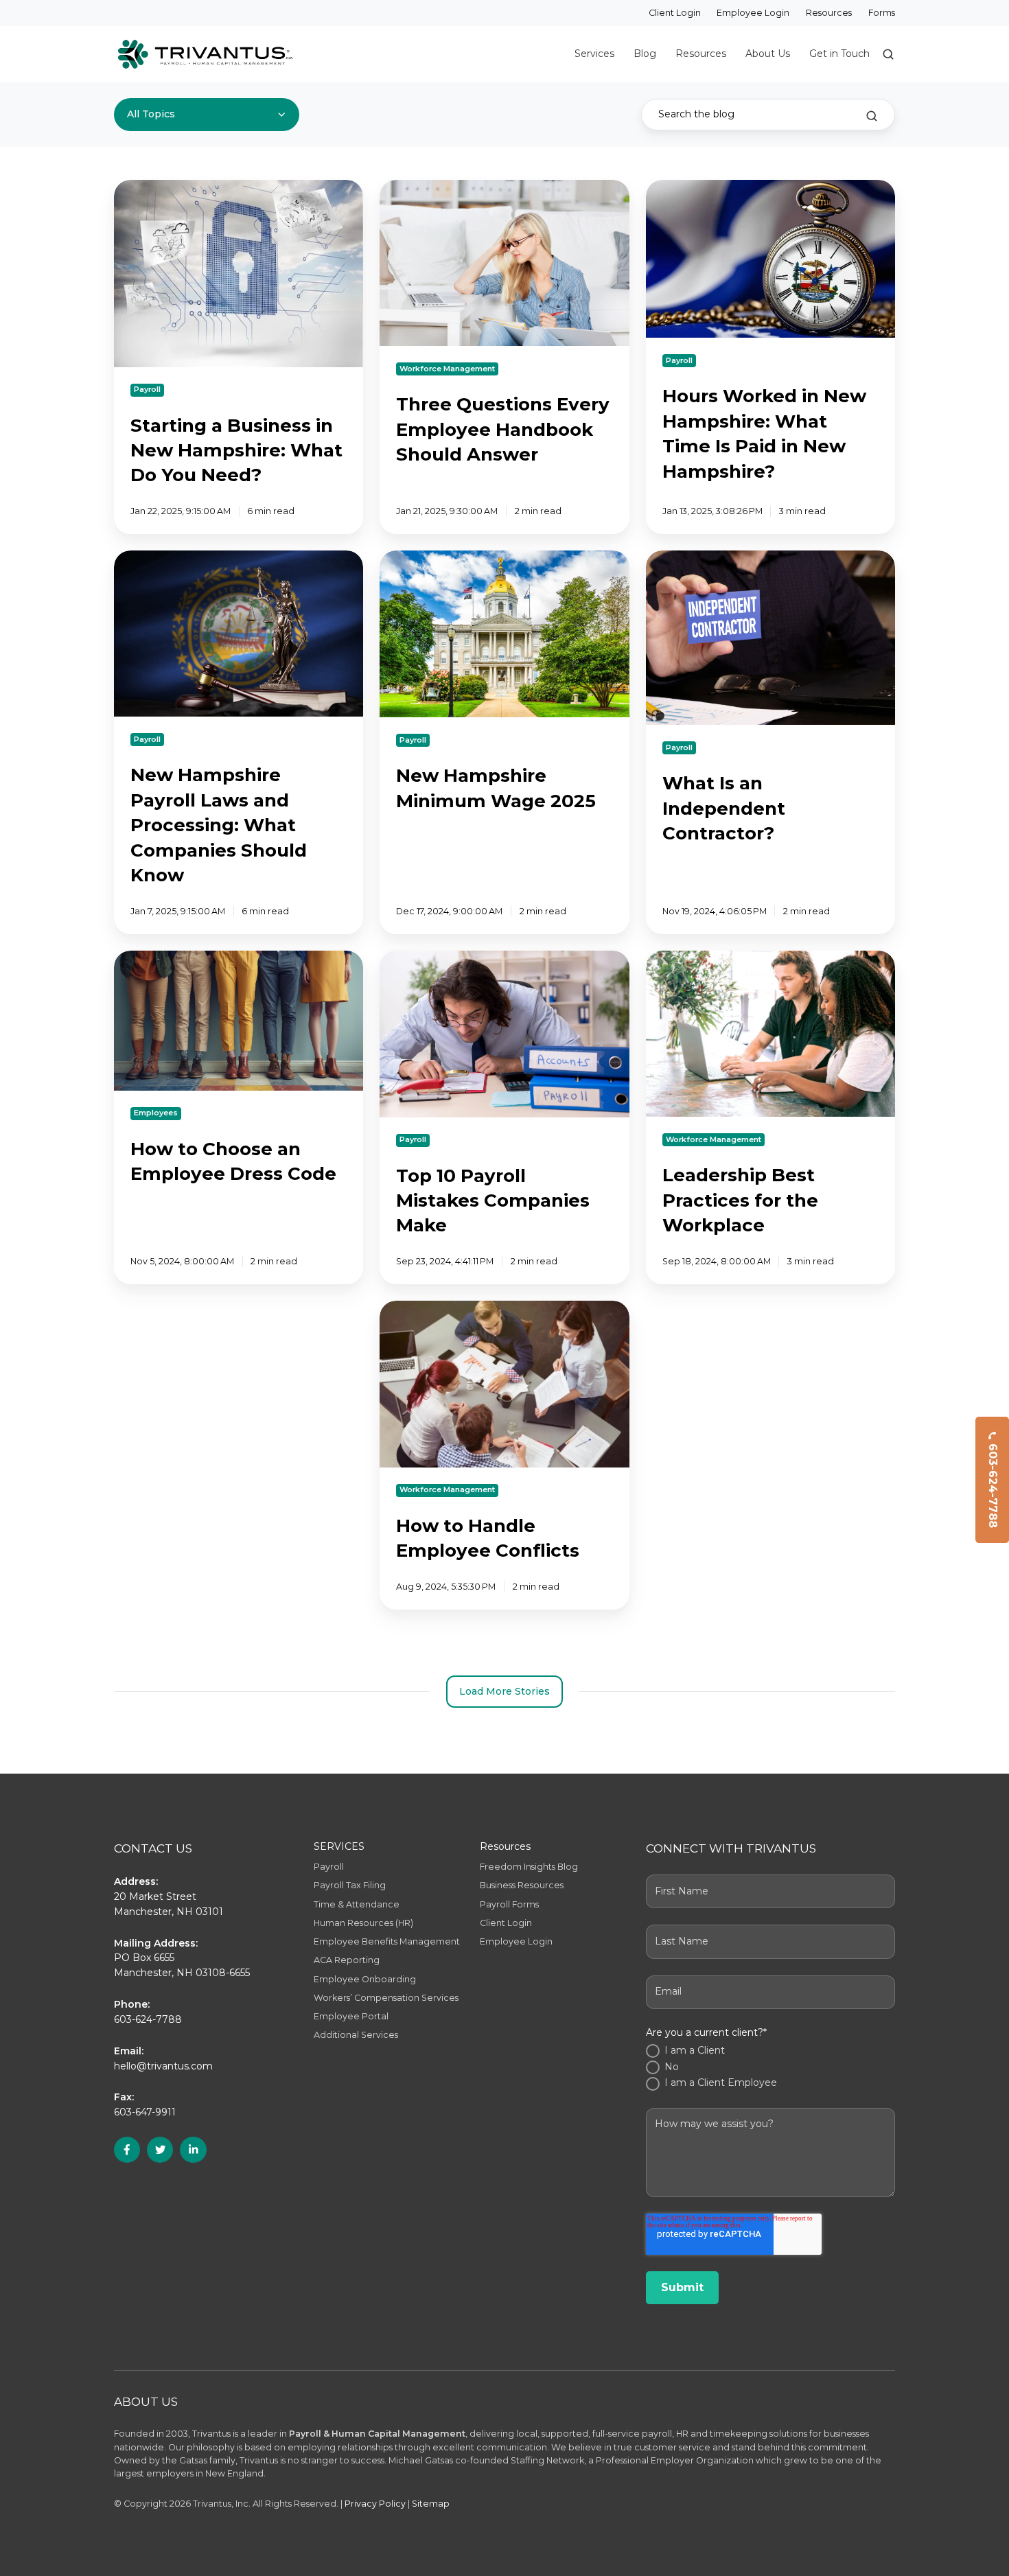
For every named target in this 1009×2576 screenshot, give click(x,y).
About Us (768, 54)
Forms (882, 13)
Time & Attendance (357, 1904)
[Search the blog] (872, 116)
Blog (645, 54)
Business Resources (522, 1885)
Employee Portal (351, 2016)
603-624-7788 (993, 1486)
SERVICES (339, 1846)
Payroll (329, 1867)
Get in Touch (839, 54)
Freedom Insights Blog (529, 1867)
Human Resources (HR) (363, 1923)
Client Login (675, 13)
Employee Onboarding (365, 1979)
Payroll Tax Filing (350, 1885)
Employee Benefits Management (387, 1941)
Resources (829, 13)
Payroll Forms (509, 1904)
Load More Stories (505, 1691)
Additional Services (356, 2035)
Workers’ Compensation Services (386, 1998)
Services (594, 54)
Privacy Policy (375, 2504)
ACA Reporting (347, 1960)
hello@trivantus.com (163, 2066)
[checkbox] (770, 2067)
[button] (888, 54)
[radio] (770, 2051)
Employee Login (753, 13)
